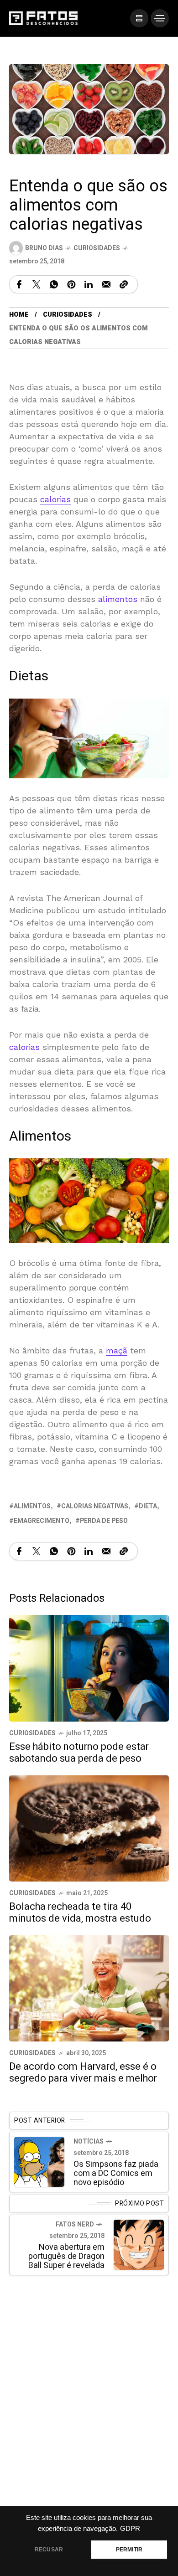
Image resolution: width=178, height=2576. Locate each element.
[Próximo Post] (139, 2245)
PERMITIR (129, 2550)
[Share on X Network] (37, 284)
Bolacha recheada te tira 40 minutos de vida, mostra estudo (80, 1913)
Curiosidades (97, 248)
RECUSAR (49, 2550)
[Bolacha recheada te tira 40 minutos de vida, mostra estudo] (89, 1828)
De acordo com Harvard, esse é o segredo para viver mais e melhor (83, 2072)
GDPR (130, 2529)
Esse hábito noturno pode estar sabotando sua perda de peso (79, 1753)
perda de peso (104, 1521)
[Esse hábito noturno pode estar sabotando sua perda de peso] (89, 1668)
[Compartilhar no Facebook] (19, 284)
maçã (117, 1351)
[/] (139, 18)
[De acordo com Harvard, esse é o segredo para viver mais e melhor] (89, 1987)
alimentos (118, 599)
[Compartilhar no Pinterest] (71, 284)
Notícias (89, 2142)
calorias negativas (95, 1507)
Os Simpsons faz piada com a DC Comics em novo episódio (116, 2174)
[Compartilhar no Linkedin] (89, 284)
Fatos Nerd (75, 2225)
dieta (148, 1507)
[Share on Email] (106, 284)
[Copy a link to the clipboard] (124, 284)
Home (19, 315)
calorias (55, 499)
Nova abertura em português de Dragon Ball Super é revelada (66, 2257)
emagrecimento (42, 1521)
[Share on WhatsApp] (54, 284)
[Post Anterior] (39, 2162)
